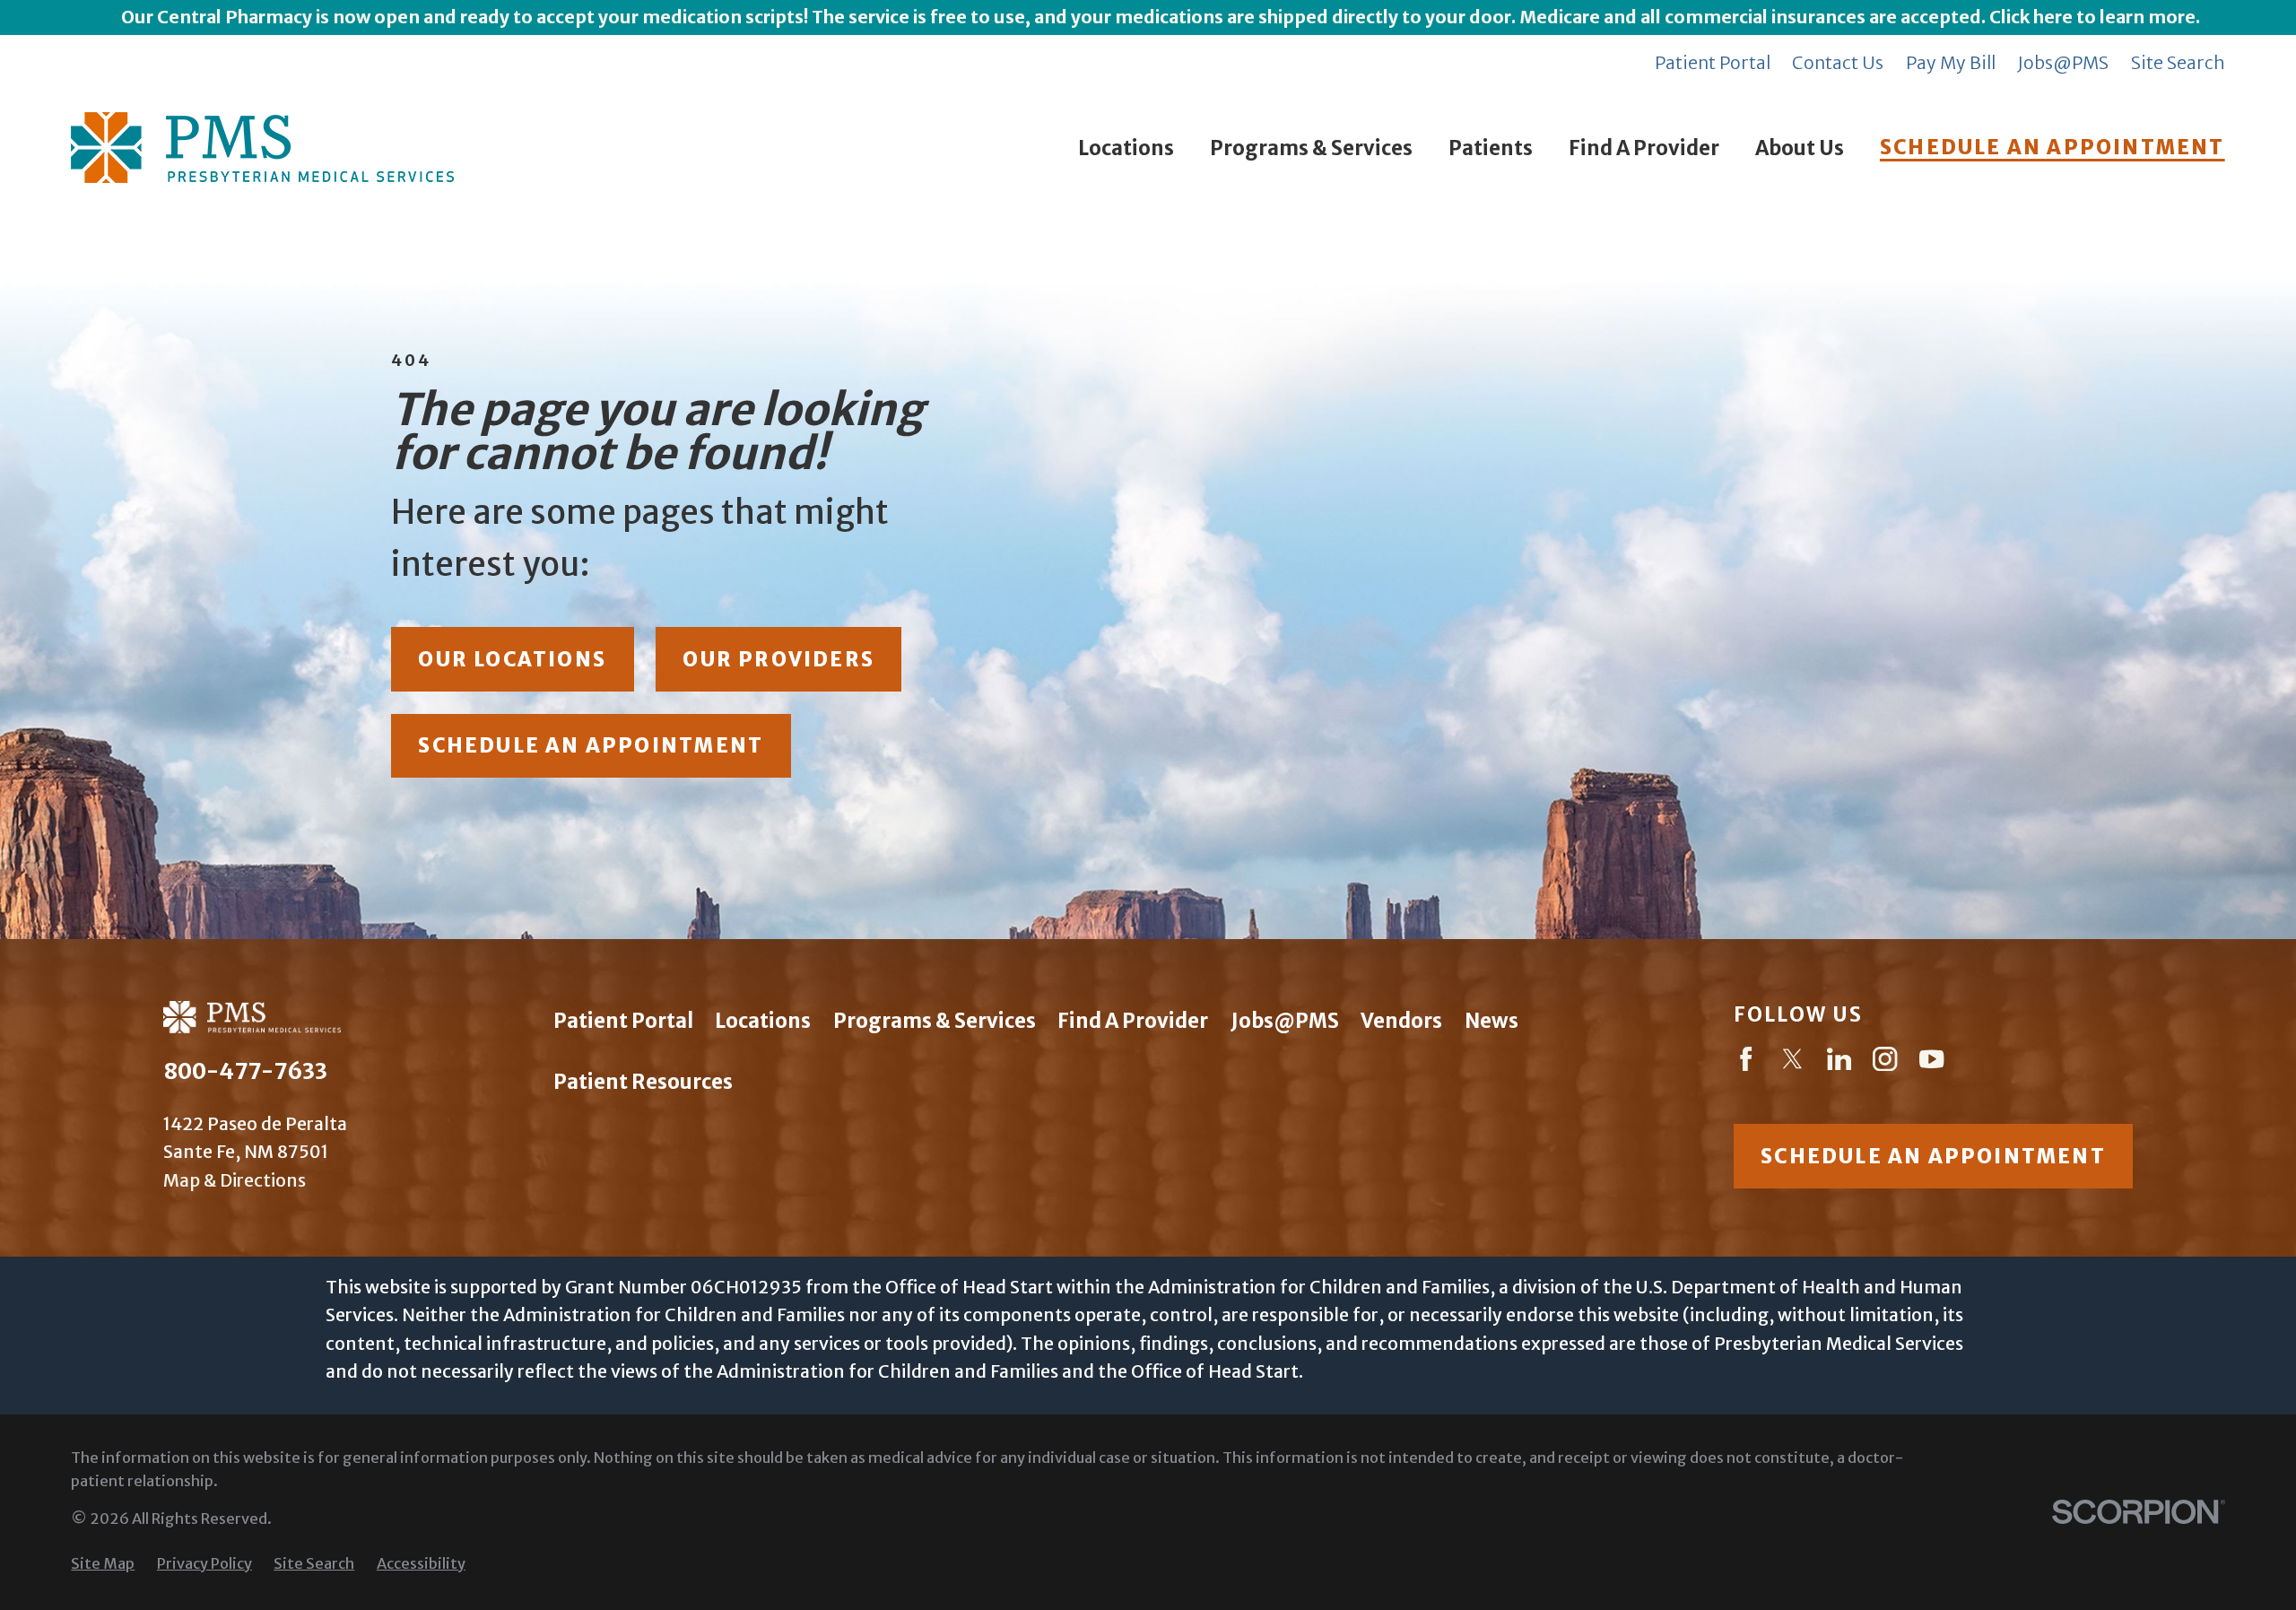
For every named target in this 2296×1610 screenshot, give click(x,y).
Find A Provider (1133, 1021)
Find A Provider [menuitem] (1644, 148)
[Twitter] (1792, 1062)
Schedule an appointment (1933, 1156)
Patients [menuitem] (1491, 148)
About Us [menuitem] (1800, 148)
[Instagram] (1885, 1062)
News (1492, 1021)
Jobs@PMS (2063, 63)
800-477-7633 (245, 1072)
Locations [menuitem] (1126, 148)
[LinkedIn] (1839, 1062)
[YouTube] (1931, 1062)
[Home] (262, 148)
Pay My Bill (1951, 63)
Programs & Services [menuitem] (1311, 148)
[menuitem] (103, 1564)
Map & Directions (235, 1180)
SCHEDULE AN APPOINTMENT (2052, 147)
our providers (778, 659)
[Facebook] (1746, 1062)
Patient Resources (643, 1082)
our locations (512, 659)
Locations (763, 1021)
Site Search (2178, 63)
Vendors (1401, 1021)
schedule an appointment (591, 745)
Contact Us (1838, 63)
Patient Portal (1713, 63)
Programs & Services (935, 1021)
